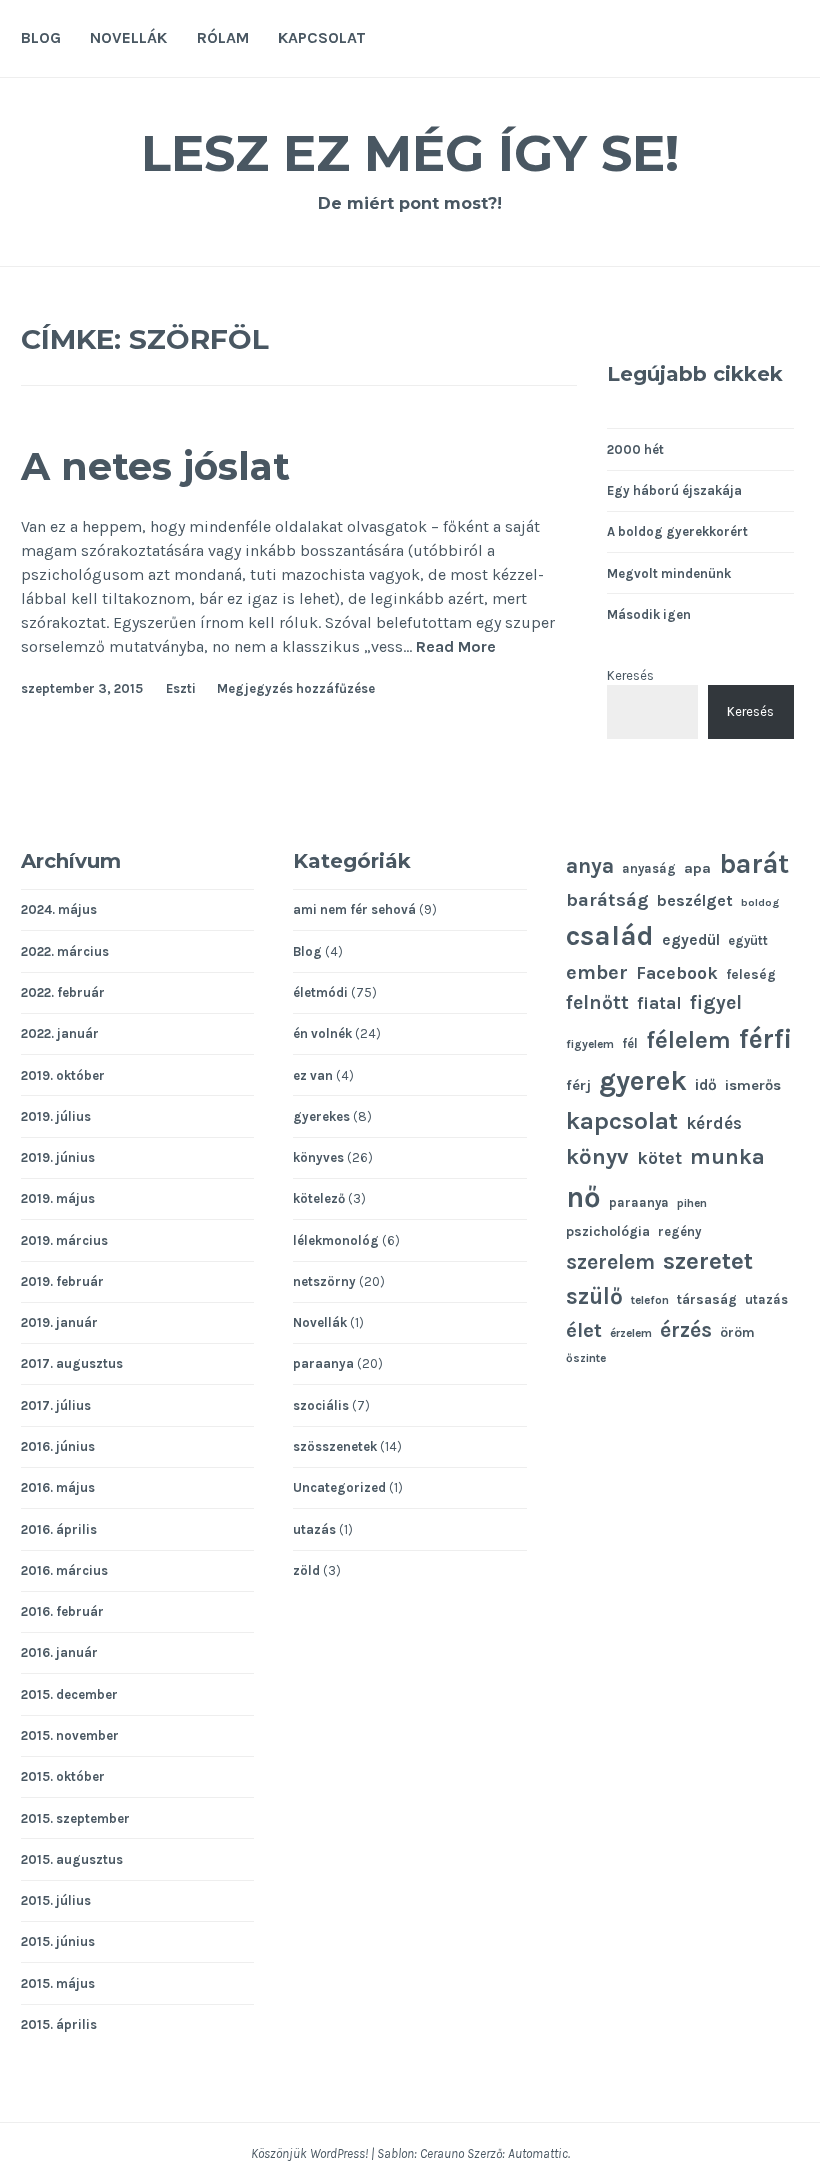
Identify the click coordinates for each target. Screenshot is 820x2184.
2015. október (63, 1776)
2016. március (64, 1570)
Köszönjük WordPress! (309, 2153)
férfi (766, 1039)
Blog (41, 37)
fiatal (659, 1003)
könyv (597, 1157)
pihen (692, 1203)
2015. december (69, 1694)
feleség (751, 974)
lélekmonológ (336, 1240)
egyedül (691, 940)
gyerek (643, 1080)
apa (697, 868)
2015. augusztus (72, 1859)
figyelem (590, 1044)
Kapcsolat (322, 37)
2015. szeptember (75, 1818)
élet (584, 1330)
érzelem (631, 1333)
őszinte (586, 1358)
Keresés (630, 675)
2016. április (59, 1529)
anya (590, 865)
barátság (607, 900)
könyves (318, 1157)
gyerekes (321, 1116)
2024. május (59, 909)
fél (630, 1043)
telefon (650, 1300)
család (610, 935)
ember (597, 972)
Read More (456, 647)
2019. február (62, 1281)
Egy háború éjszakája (674, 490)
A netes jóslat (155, 466)
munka (727, 1156)
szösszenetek (335, 1446)
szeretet (708, 1260)
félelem (688, 1040)
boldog (760, 902)
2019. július (56, 1116)
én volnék (322, 1033)
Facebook (677, 973)
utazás (314, 1529)
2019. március (64, 1240)
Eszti (181, 688)
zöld (306, 1570)
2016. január (59, 1652)
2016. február (62, 1611)
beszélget (695, 900)
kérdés (714, 1123)
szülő (594, 1296)
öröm (737, 1332)
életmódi (320, 992)
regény (679, 1231)
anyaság (649, 868)
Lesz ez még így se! (410, 153)
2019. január (59, 1322)
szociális (321, 1405)
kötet (659, 1158)
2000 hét (635, 449)
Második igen (649, 614)
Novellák (128, 37)
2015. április (59, 2024)
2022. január (60, 1033)
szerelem (610, 1262)
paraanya (323, 1363)
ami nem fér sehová (354, 909)
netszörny (324, 1281)
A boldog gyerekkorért (677, 531)
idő (706, 1085)
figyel (716, 1002)
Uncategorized (339, 1487)
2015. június (58, 1941)
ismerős (753, 1085)
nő (583, 1197)
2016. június (58, 1446)
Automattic (538, 2153)
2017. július (56, 1405)
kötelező (319, 1198)
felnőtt (597, 1002)
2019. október (63, 1075)
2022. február (63, 992)
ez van (313, 1075)
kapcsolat (622, 1121)
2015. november (70, 1735)
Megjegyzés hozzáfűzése (296, 688)
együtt (748, 940)
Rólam (223, 37)
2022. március (65, 951)
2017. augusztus (72, 1363)
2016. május (58, 1487)
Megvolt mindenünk (669, 573)
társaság (707, 1299)
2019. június (58, 1157)
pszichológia (608, 1231)
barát (754, 864)
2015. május (58, 1983)
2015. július (56, 1900)
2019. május (58, 1198)
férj (578, 1085)
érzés (686, 1330)
